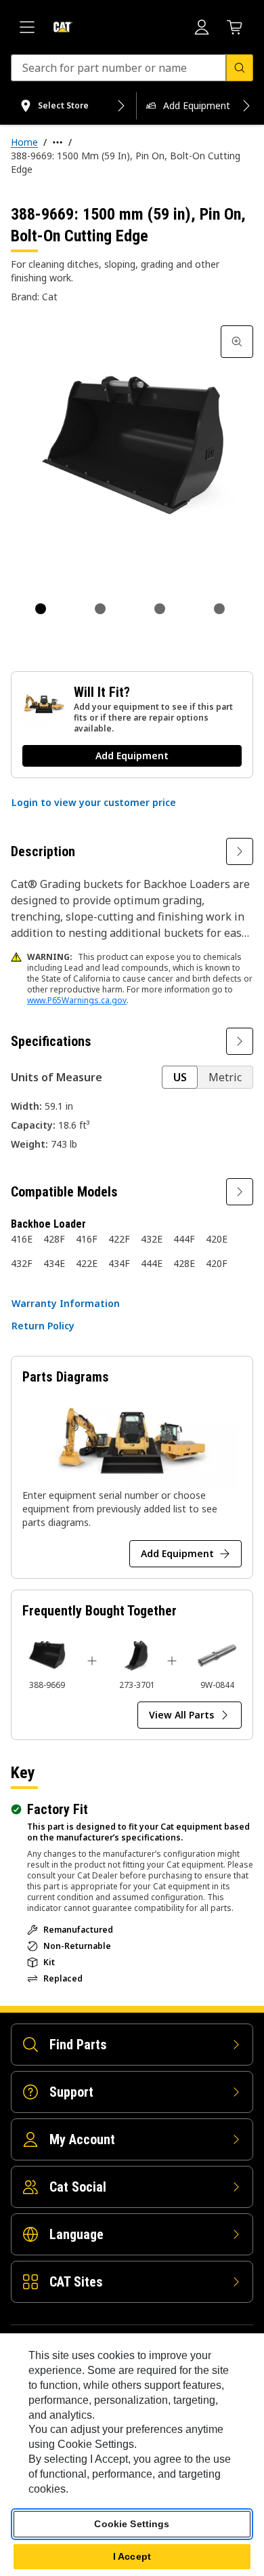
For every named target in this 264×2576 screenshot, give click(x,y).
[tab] (41, 609)
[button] (94, 803)
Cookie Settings (132, 2524)
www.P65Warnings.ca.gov (77, 1000)
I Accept (132, 2556)
